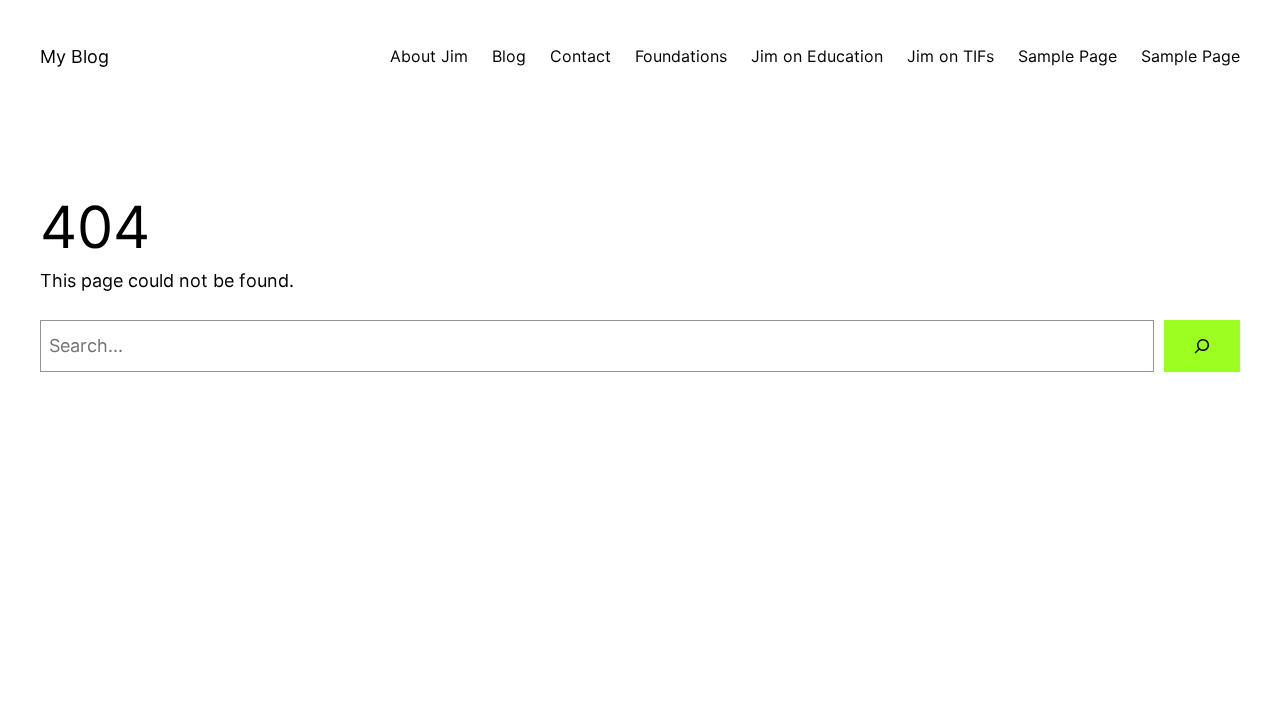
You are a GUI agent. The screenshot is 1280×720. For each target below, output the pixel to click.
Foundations (681, 56)
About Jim (429, 56)
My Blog (74, 56)
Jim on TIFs (950, 56)
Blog (509, 56)
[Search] (1202, 346)
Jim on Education (817, 56)
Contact (580, 56)
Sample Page (1067, 56)
